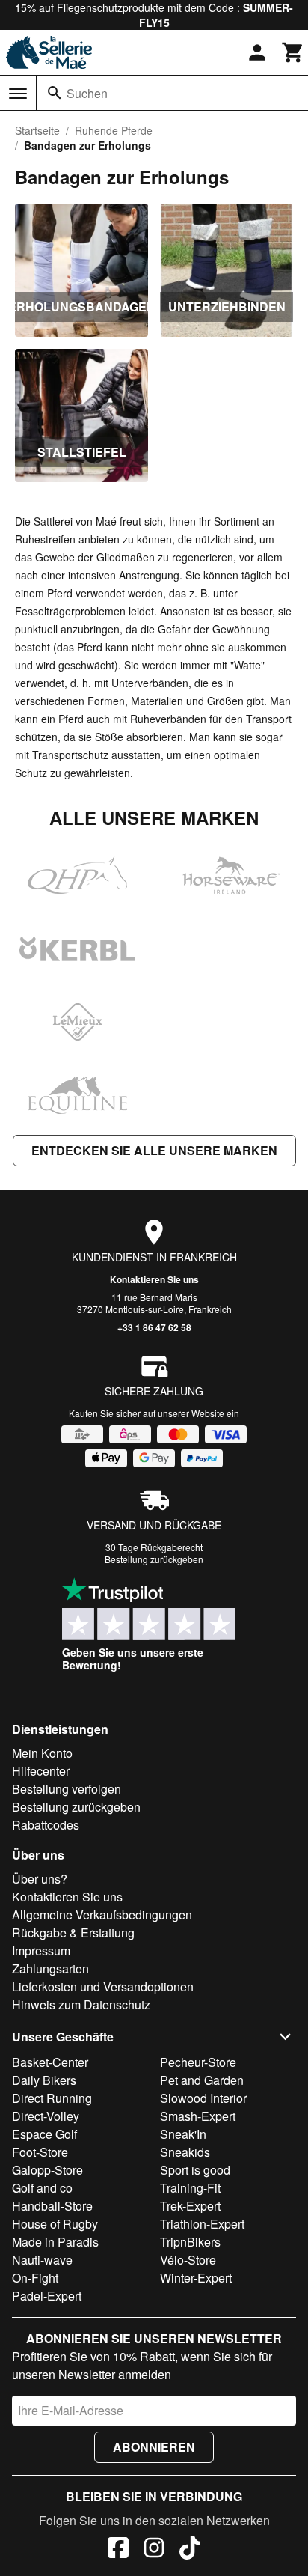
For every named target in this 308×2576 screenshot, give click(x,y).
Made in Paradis (55, 2242)
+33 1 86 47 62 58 (154, 1327)
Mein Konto (42, 1753)
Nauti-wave (42, 2260)
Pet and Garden (202, 2080)
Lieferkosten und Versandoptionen (103, 1986)
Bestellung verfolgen (67, 1789)
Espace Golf (44, 2134)
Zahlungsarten (50, 1968)
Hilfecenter (41, 1771)
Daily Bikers (44, 2080)
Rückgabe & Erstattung (73, 1933)
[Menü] (18, 94)
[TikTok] (190, 2550)
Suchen (87, 93)
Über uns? (40, 1879)
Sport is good (195, 2170)
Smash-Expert (198, 2116)
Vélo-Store (188, 2260)
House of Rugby (55, 2224)
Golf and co (42, 2188)
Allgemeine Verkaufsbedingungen (102, 1915)
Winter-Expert (196, 2278)
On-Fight (35, 2278)
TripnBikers (190, 2242)
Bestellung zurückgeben (154, 1559)
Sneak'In (183, 2134)
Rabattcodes (46, 1825)
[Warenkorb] (293, 52)
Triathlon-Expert (202, 2224)
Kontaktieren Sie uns (154, 1279)
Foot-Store (40, 2152)
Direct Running (52, 2098)
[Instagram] (154, 2550)
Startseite (37, 130)
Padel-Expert (47, 2296)
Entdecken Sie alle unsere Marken (154, 1150)
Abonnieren (154, 2447)
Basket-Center (50, 2062)
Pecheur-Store (198, 2062)
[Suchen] (55, 93)
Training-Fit (190, 2188)
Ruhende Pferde (114, 130)
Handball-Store (52, 2206)
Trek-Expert (190, 2206)
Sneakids (185, 2152)
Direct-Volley (46, 2116)
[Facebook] (118, 2550)
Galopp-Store (47, 2170)
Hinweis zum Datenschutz (81, 2004)
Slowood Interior (203, 2098)
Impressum (41, 1951)
